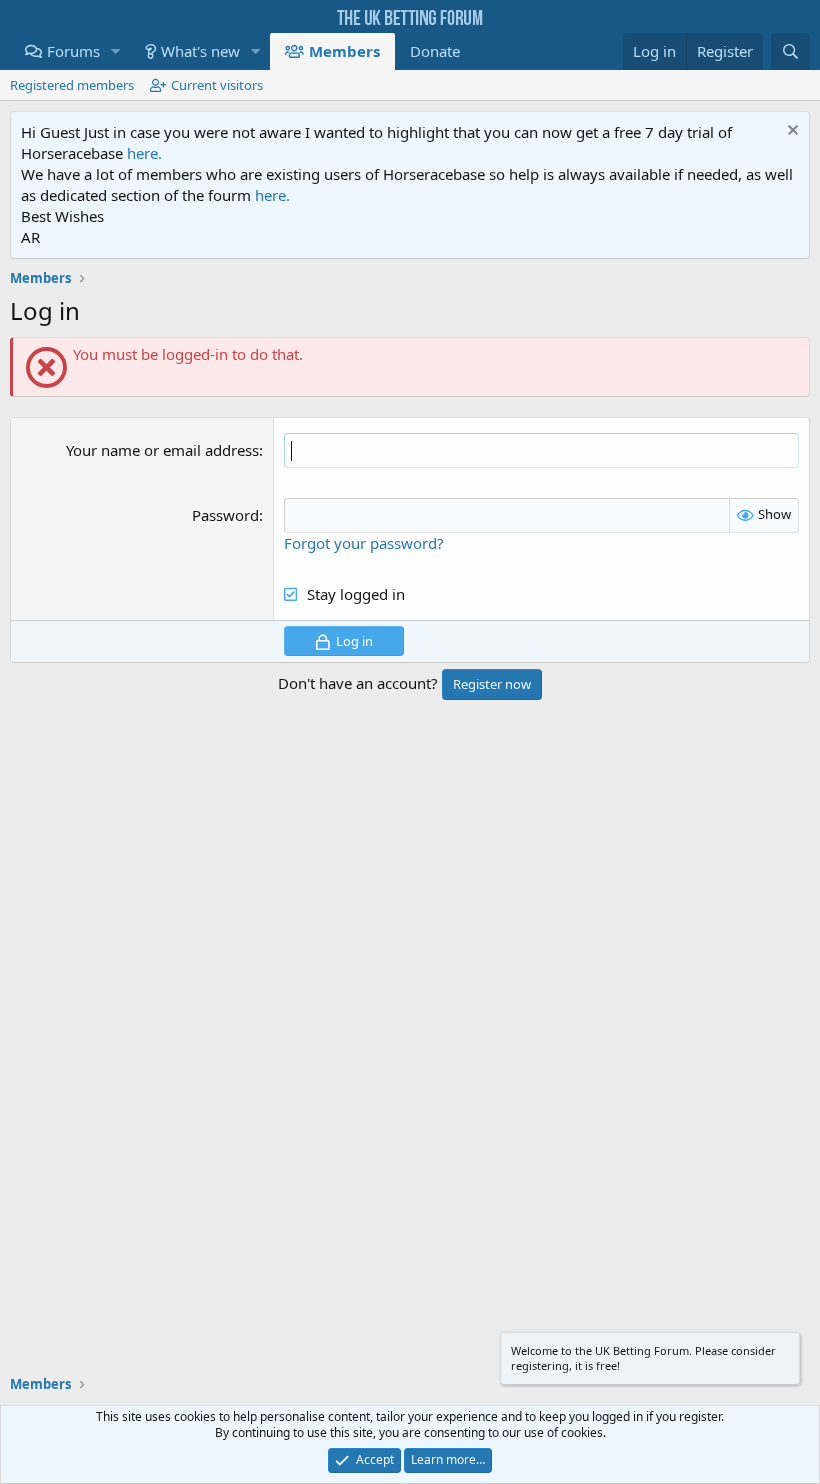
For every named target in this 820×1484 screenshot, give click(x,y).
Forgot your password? (364, 543)
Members (344, 51)
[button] (116, 51)
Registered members (72, 85)
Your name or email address (162, 450)
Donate (435, 51)
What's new (200, 51)
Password (225, 515)
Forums (73, 51)
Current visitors (217, 85)
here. (144, 153)
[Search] (790, 51)
